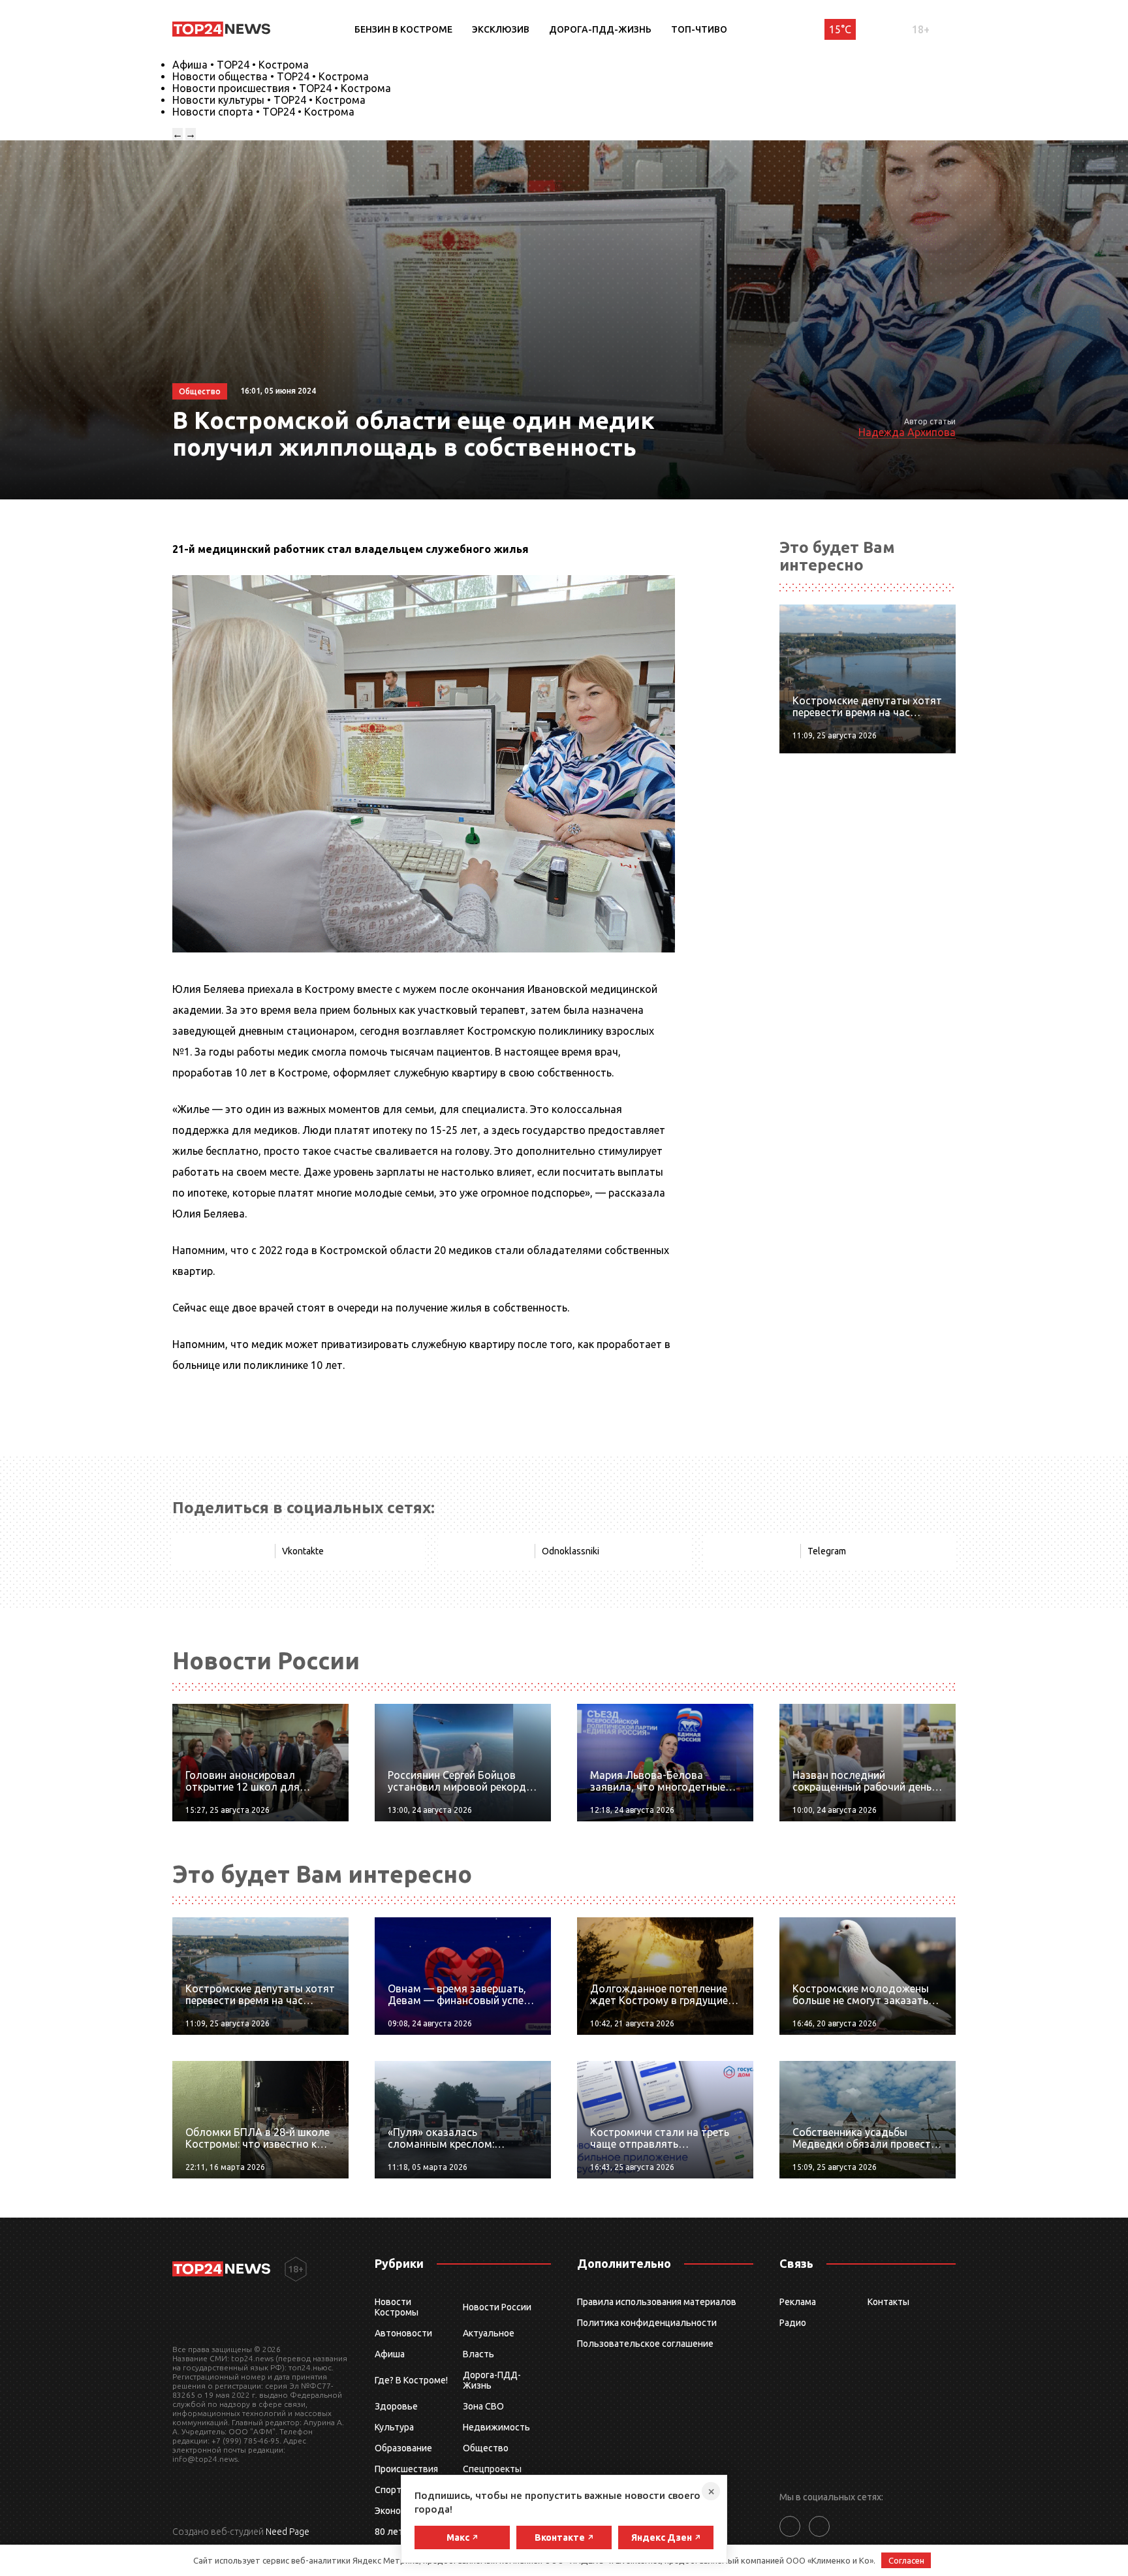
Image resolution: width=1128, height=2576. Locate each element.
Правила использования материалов (657, 2302)
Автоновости (403, 2333)
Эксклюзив (501, 29)
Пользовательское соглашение (645, 2344)
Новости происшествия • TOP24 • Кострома (282, 88)
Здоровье (396, 2406)
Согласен (906, 2560)
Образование (403, 2448)
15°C (840, 29)
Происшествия (406, 2469)
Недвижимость (496, 2427)
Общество (486, 2448)
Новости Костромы (397, 2307)
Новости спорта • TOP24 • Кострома (263, 112)
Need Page (288, 2532)
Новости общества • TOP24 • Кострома (271, 76)
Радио (793, 2323)
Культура (394, 2427)
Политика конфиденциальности (647, 2323)
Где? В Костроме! (411, 2380)
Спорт (388, 2490)
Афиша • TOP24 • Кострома (241, 65)
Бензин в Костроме (403, 29)
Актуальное (489, 2333)
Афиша (390, 2354)
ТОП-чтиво (699, 29)
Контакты (888, 2302)
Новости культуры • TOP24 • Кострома (269, 100)
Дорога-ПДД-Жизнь (600, 29)
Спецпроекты (492, 2469)
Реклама (798, 2302)
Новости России (497, 2307)
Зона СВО (483, 2406)
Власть (478, 2354)
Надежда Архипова (907, 432)
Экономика (398, 2511)
